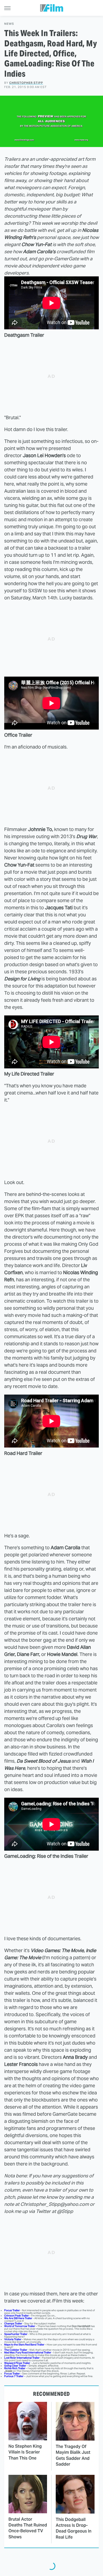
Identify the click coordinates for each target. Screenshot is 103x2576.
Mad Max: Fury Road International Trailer (28, 2352)
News (9, 24)
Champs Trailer (13, 2323)
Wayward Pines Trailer (17, 2363)
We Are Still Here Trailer (18, 2318)
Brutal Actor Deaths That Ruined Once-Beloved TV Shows (28, 2528)
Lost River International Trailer (22, 2358)
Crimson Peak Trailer (17, 2316)
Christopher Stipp (26, 83)
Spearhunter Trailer (16, 2334)
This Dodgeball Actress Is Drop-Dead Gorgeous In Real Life (74, 2528)
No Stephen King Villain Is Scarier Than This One (25, 2452)
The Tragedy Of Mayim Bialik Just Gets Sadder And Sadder (73, 2455)
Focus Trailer (12, 2310)
